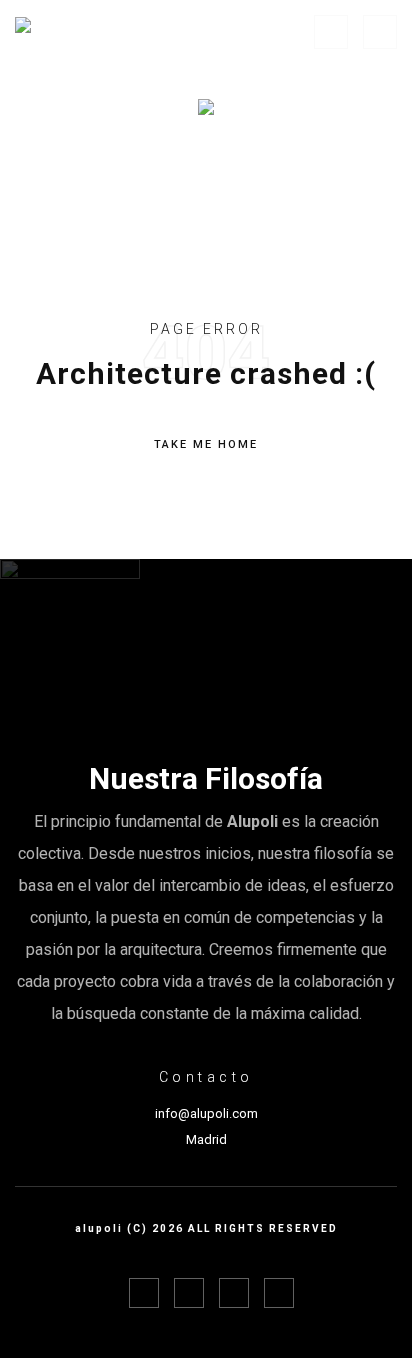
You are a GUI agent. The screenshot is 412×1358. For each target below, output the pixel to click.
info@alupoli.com (206, 1113)
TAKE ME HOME (206, 444)
